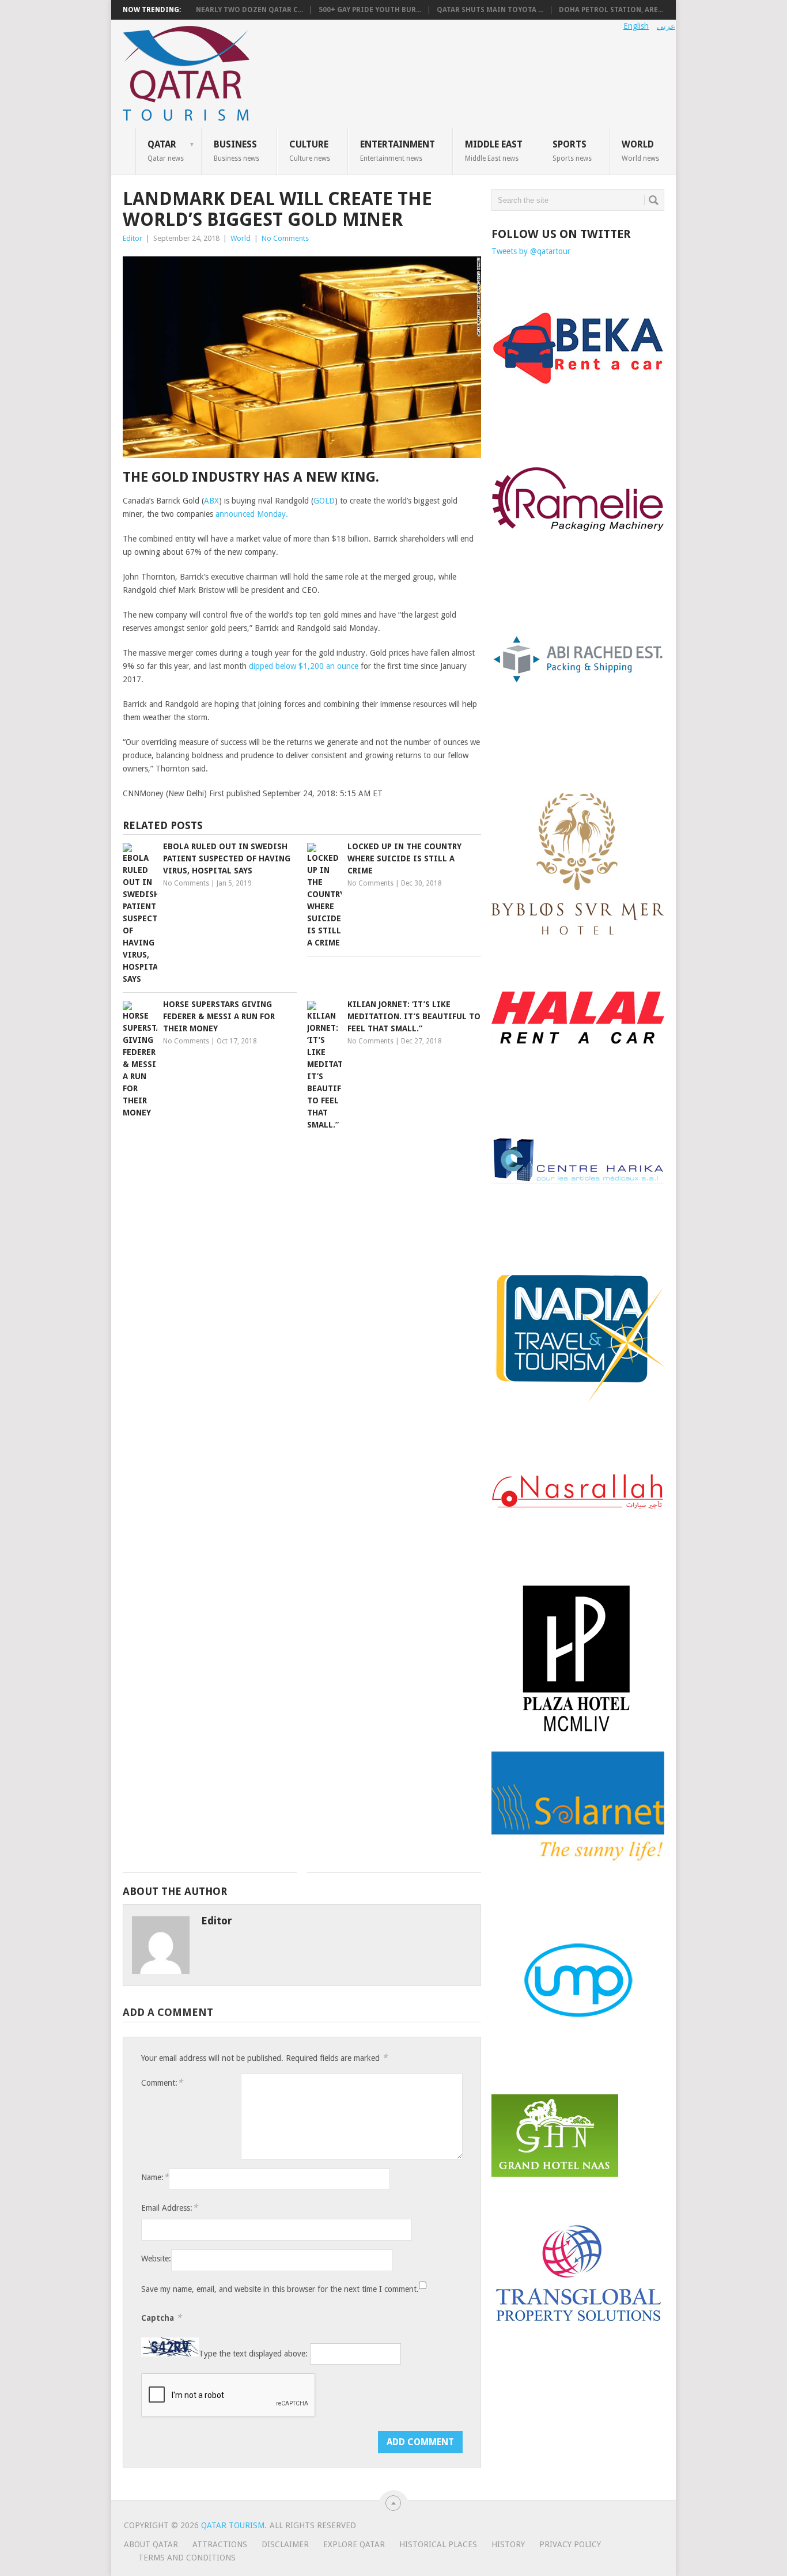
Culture (310, 150)
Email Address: (169, 2208)
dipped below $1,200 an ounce (304, 666)
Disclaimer (285, 2544)
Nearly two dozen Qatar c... (249, 10)
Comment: (162, 2083)
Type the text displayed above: (253, 2354)
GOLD (324, 501)
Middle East (494, 150)
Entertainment (398, 150)
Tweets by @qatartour (531, 251)
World (640, 150)
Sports (572, 150)
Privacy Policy (570, 2544)
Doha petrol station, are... (611, 10)
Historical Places (438, 2544)
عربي (666, 26)
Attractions (220, 2544)
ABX (211, 501)
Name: (155, 2177)
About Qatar (151, 2544)
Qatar (166, 150)
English (636, 26)
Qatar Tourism (233, 2525)
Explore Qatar (354, 2544)
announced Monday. (252, 514)
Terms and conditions (187, 2558)
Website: (156, 2259)
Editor (133, 238)
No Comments (285, 238)
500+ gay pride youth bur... (370, 10)
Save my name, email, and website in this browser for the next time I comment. (280, 2289)
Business (237, 150)
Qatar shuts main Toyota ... (490, 10)
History (508, 2544)
